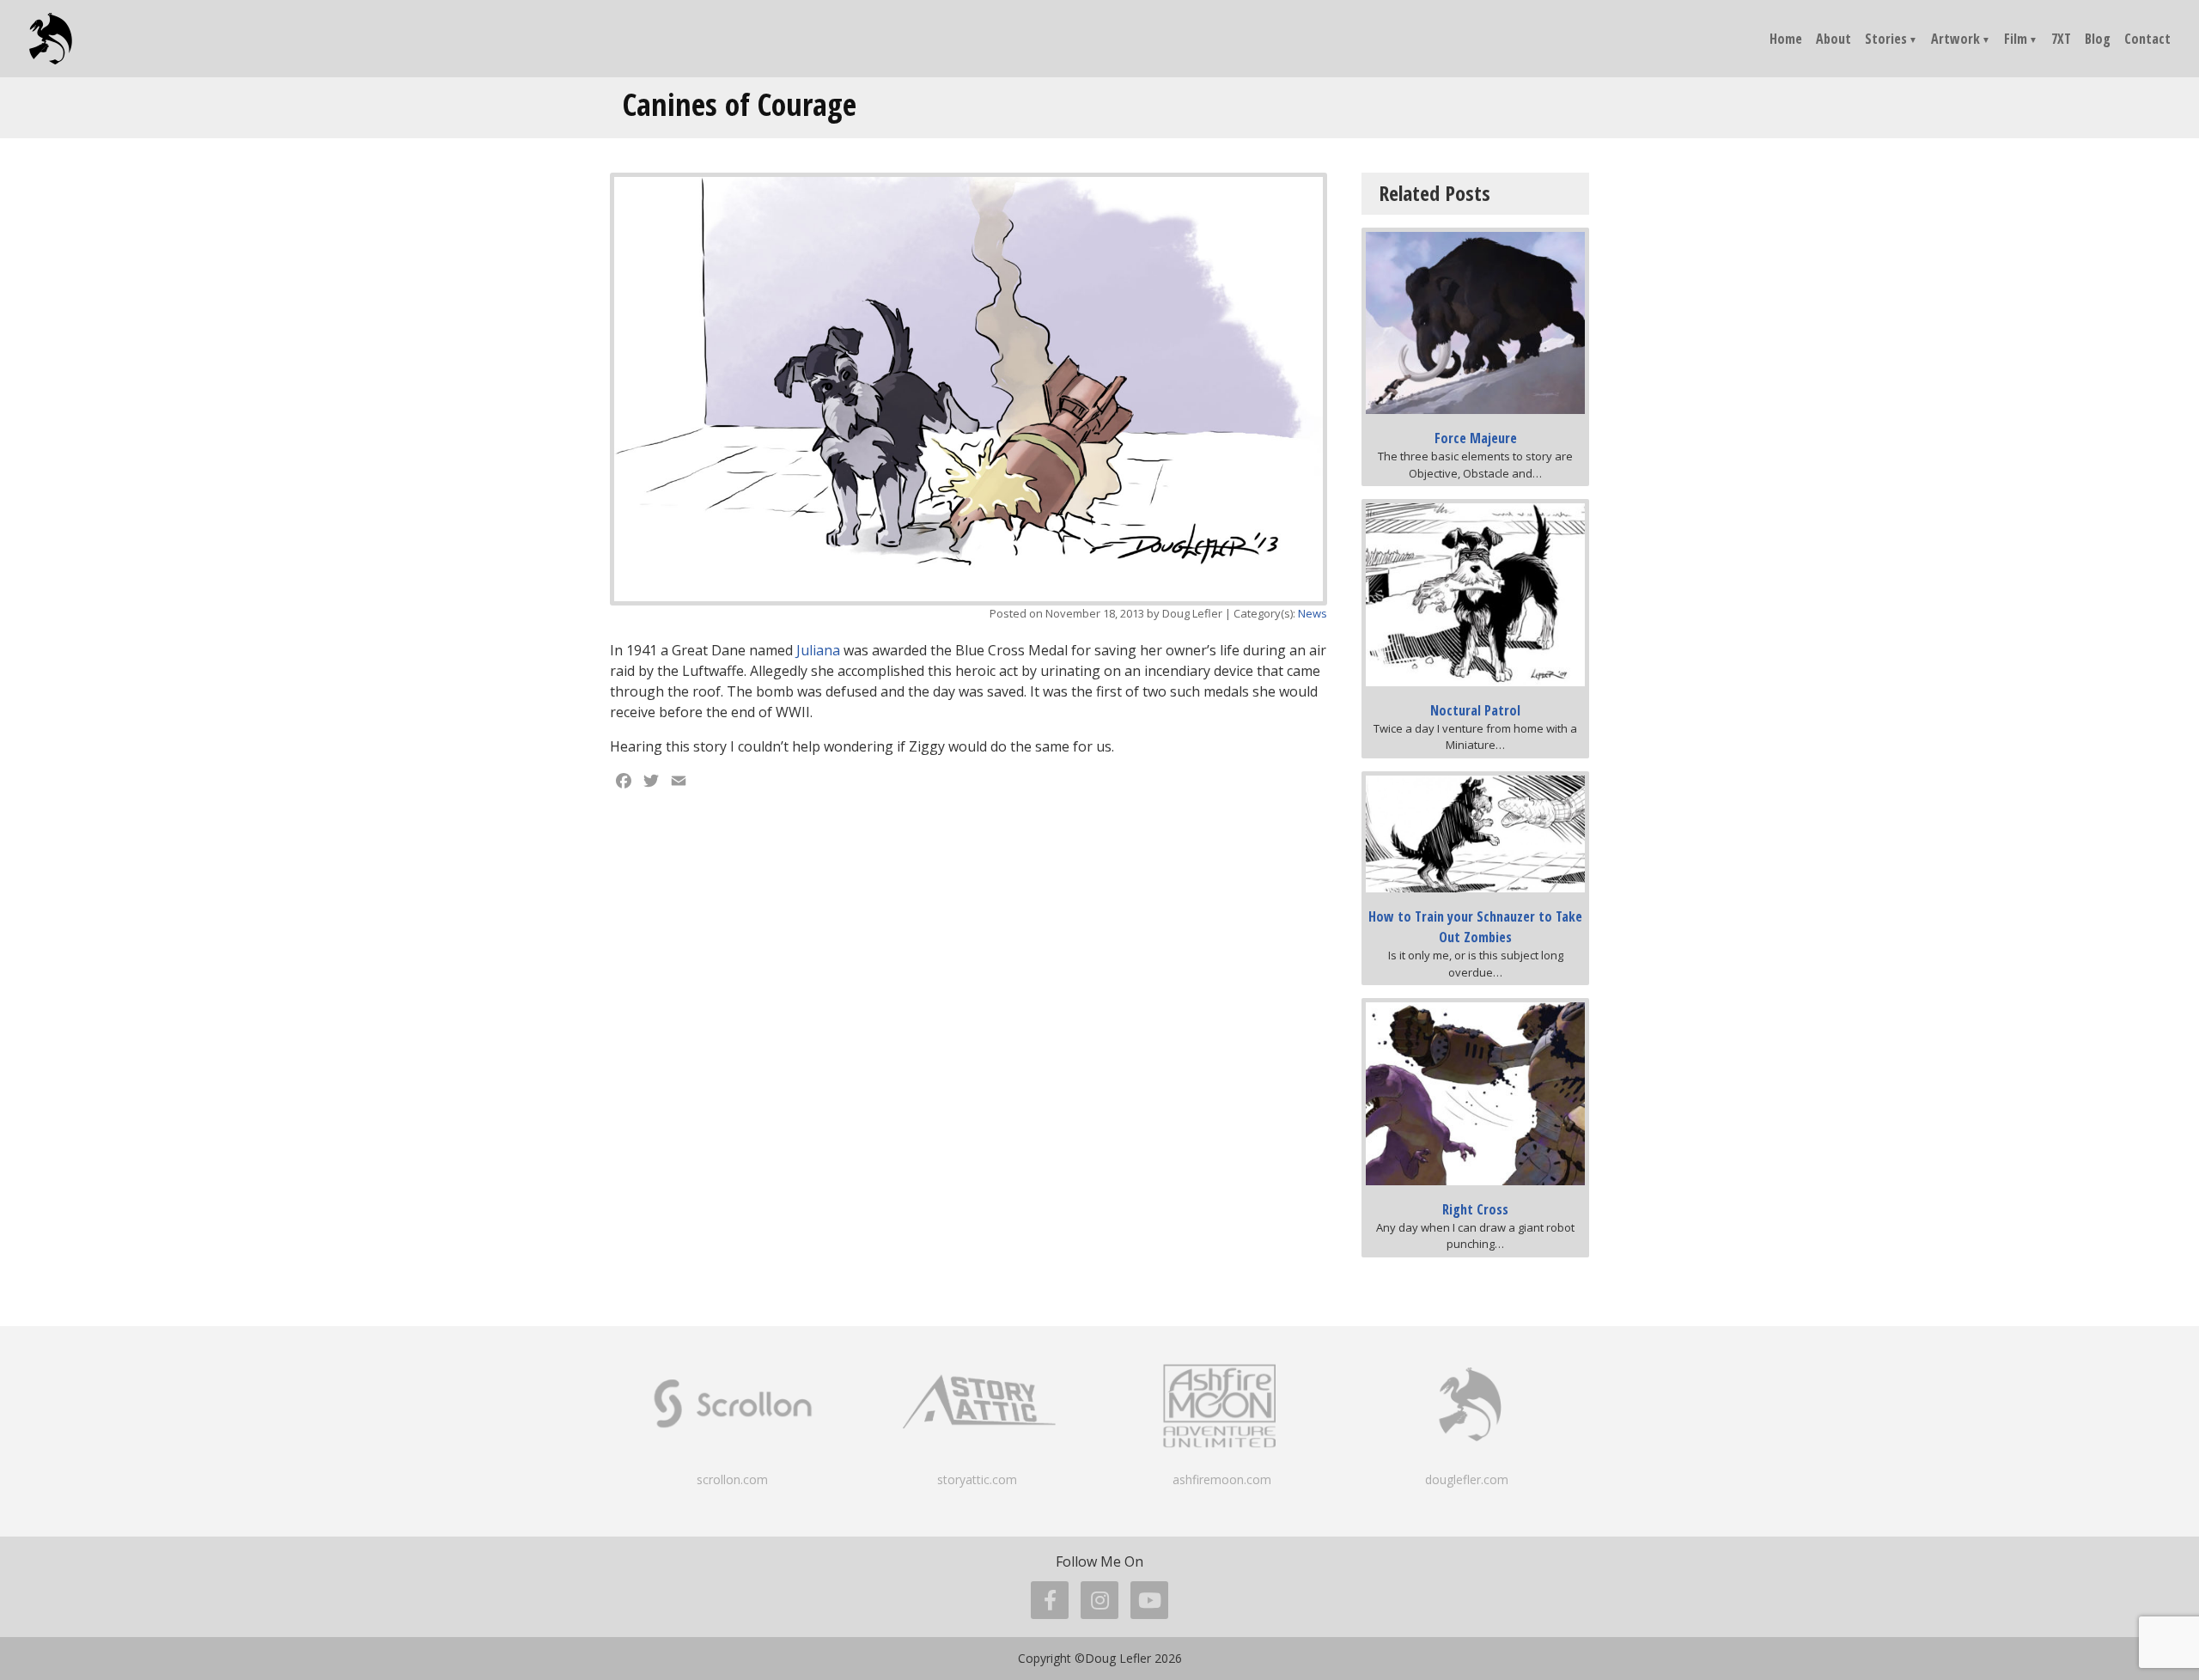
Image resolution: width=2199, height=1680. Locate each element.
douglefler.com (1467, 1479)
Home (1786, 39)
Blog (2098, 39)
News (1313, 613)
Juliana (818, 650)
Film (2016, 39)
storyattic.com (977, 1479)
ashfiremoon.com (1222, 1479)
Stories (1886, 39)
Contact (2147, 39)
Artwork (1955, 39)
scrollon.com (732, 1479)
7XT (2061, 39)
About (1834, 39)
